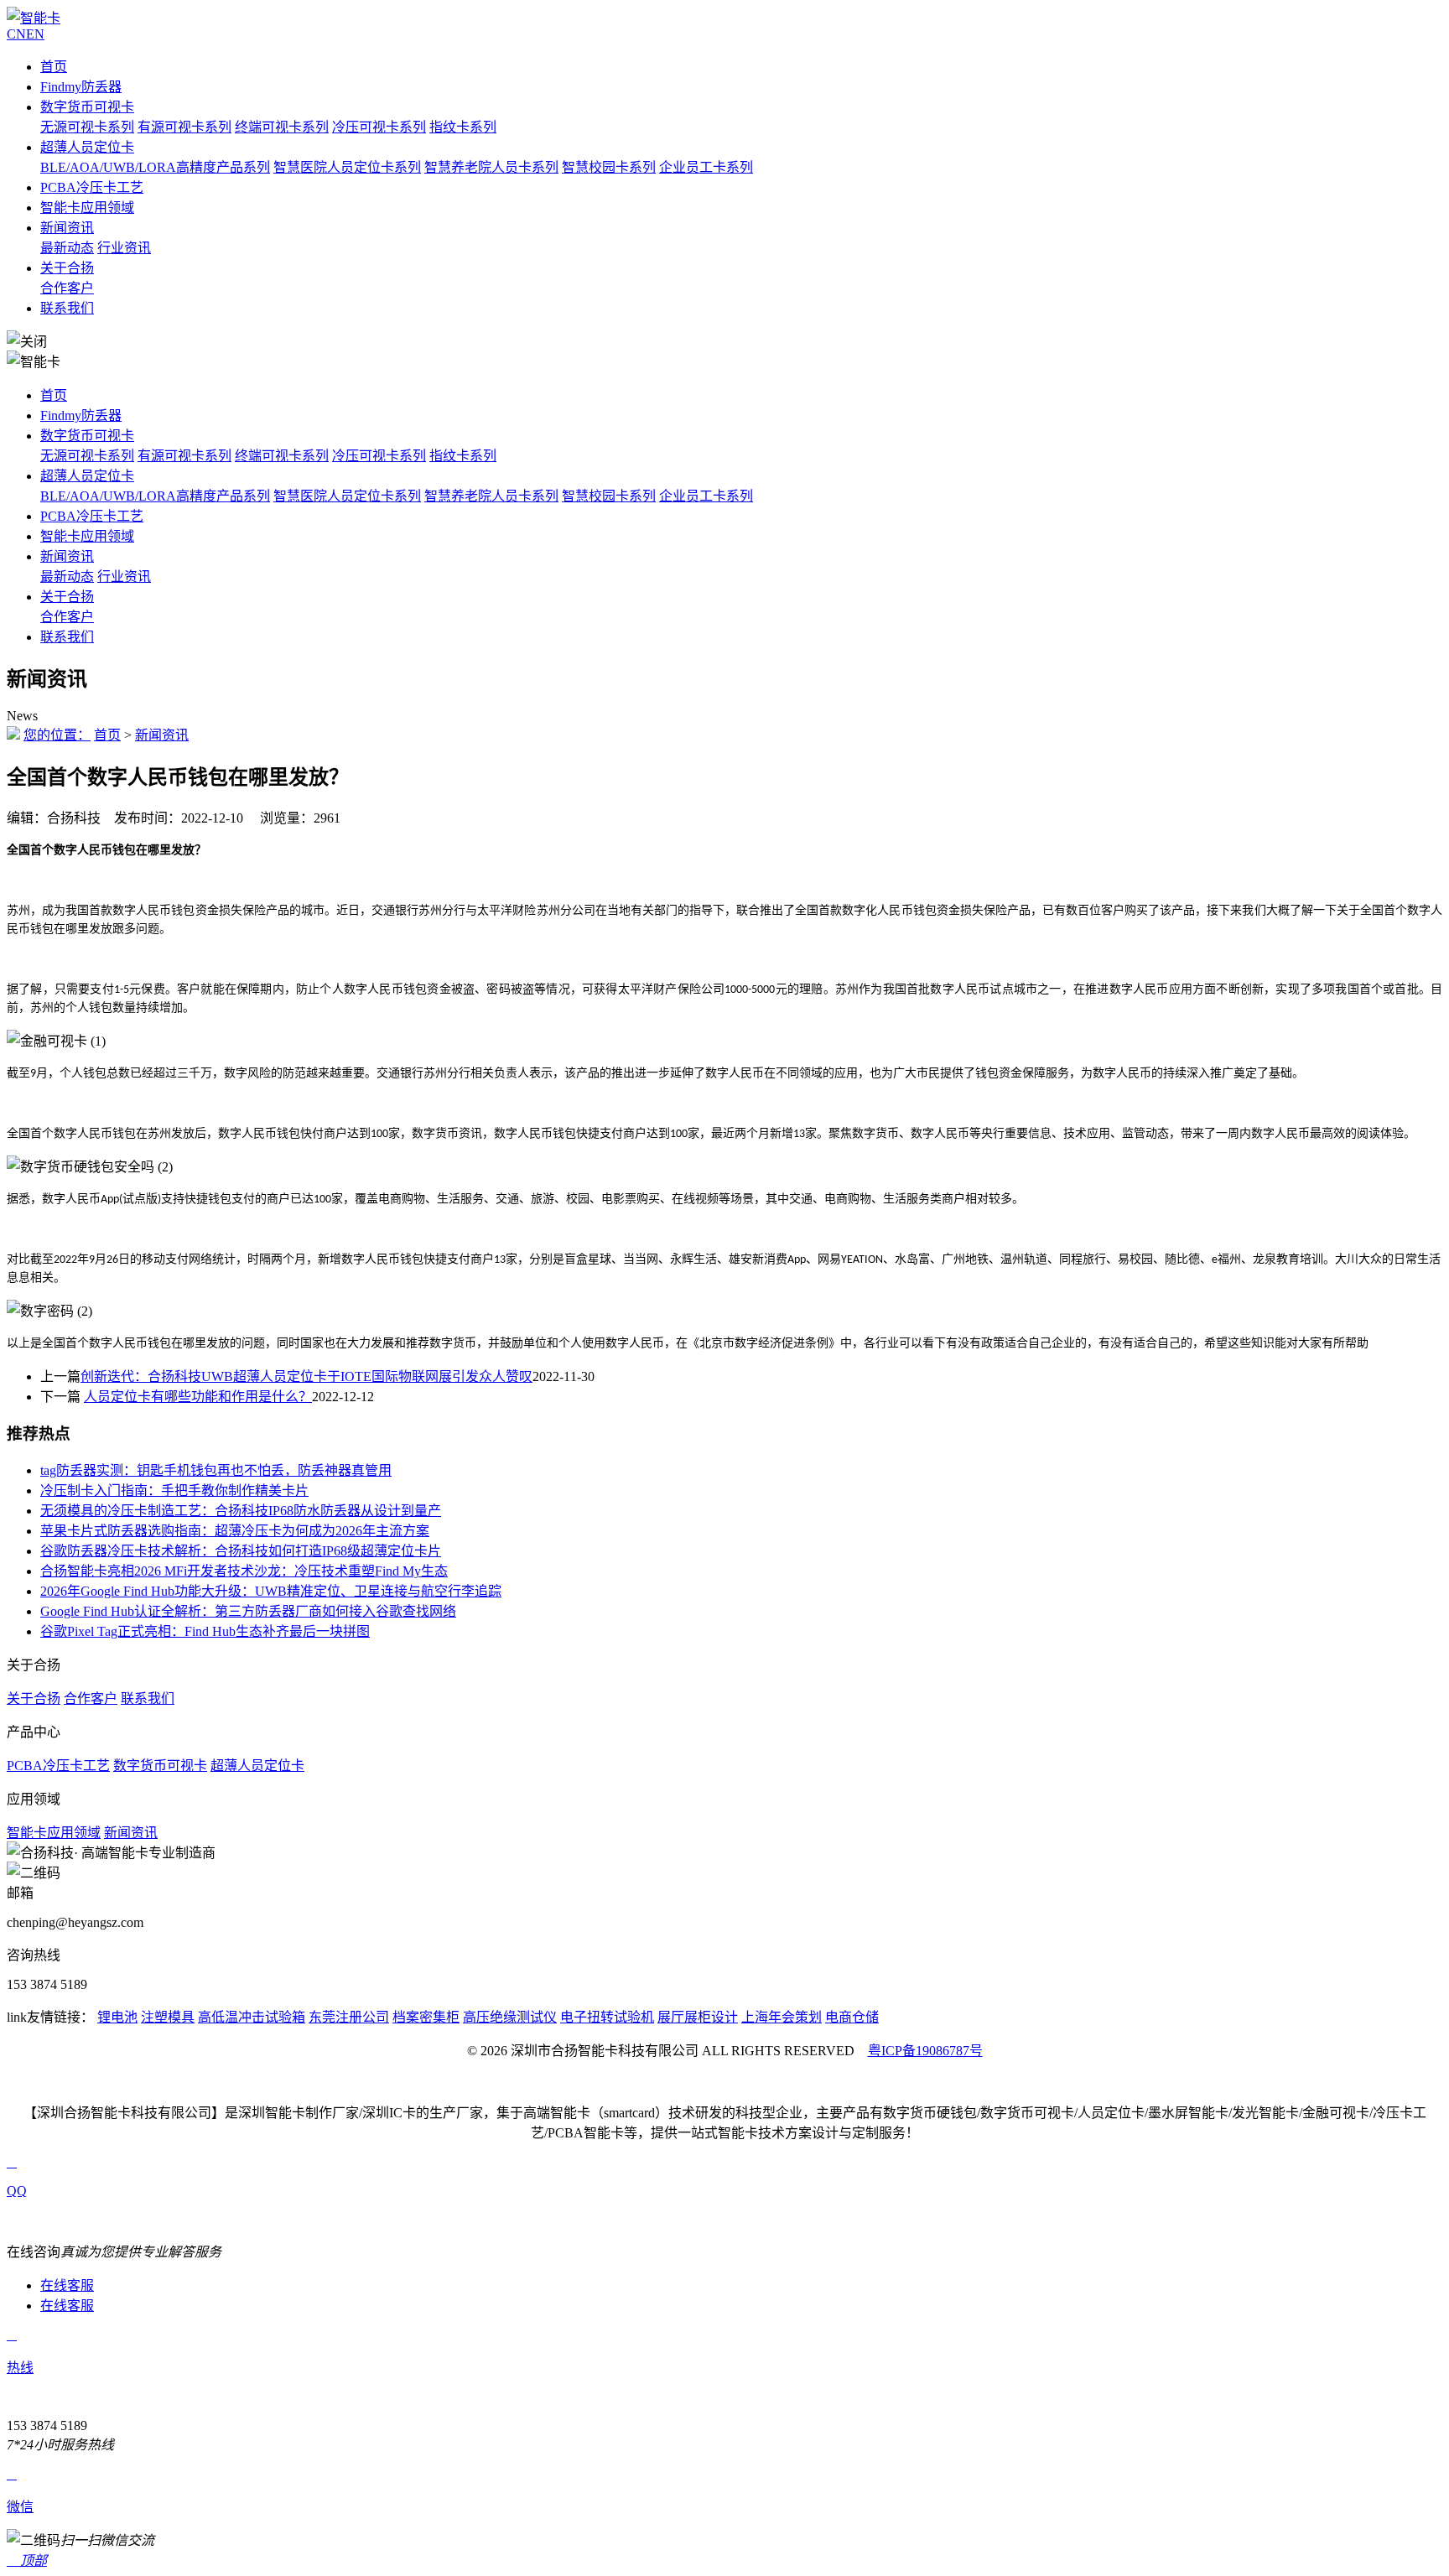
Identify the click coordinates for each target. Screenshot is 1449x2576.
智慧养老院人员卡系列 (491, 167)
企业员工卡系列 (706, 167)
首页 (54, 67)
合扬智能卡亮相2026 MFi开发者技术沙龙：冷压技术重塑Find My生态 (244, 1571)
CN (16, 34)
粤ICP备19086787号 (925, 2051)
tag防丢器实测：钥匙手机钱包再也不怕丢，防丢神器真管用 (216, 1470)
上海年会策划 (782, 2017)
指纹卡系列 (463, 127)
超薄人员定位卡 (87, 147)
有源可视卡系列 (184, 127)
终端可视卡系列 (282, 127)
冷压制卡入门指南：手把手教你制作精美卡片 (174, 1491)
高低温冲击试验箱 (252, 2017)
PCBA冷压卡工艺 (92, 187)
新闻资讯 (67, 228)
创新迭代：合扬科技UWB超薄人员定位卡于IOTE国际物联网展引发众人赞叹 (306, 1376)
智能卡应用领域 (87, 208)
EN (35, 34)
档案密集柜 (426, 2017)
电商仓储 (852, 2017)
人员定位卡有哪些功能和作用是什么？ (198, 1397)
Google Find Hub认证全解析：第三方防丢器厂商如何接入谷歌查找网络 (248, 1611)
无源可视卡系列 (87, 127)
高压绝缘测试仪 (510, 2017)
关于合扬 (67, 268)
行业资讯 (124, 248)
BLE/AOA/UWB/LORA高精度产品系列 (155, 167)
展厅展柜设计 (698, 2017)
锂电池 (117, 2017)
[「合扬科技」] (34, 18)
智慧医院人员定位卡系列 (347, 167)
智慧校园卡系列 (609, 167)
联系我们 (67, 308)
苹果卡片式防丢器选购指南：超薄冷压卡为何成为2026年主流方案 (235, 1531)
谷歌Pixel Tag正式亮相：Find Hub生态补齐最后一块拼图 (205, 1631)
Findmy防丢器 (81, 87)
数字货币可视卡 (87, 107)
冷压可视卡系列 (379, 127)
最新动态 (67, 248)
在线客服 (67, 2285)
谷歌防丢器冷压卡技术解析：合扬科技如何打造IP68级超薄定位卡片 (241, 1551)
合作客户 (67, 288)
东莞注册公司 (349, 2017)
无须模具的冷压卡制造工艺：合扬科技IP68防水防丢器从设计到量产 (241, 1511)
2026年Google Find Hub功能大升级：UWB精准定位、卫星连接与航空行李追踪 (271, 1591)
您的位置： (57, 735)
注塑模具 (168, 2017)
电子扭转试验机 (607, 2017)
